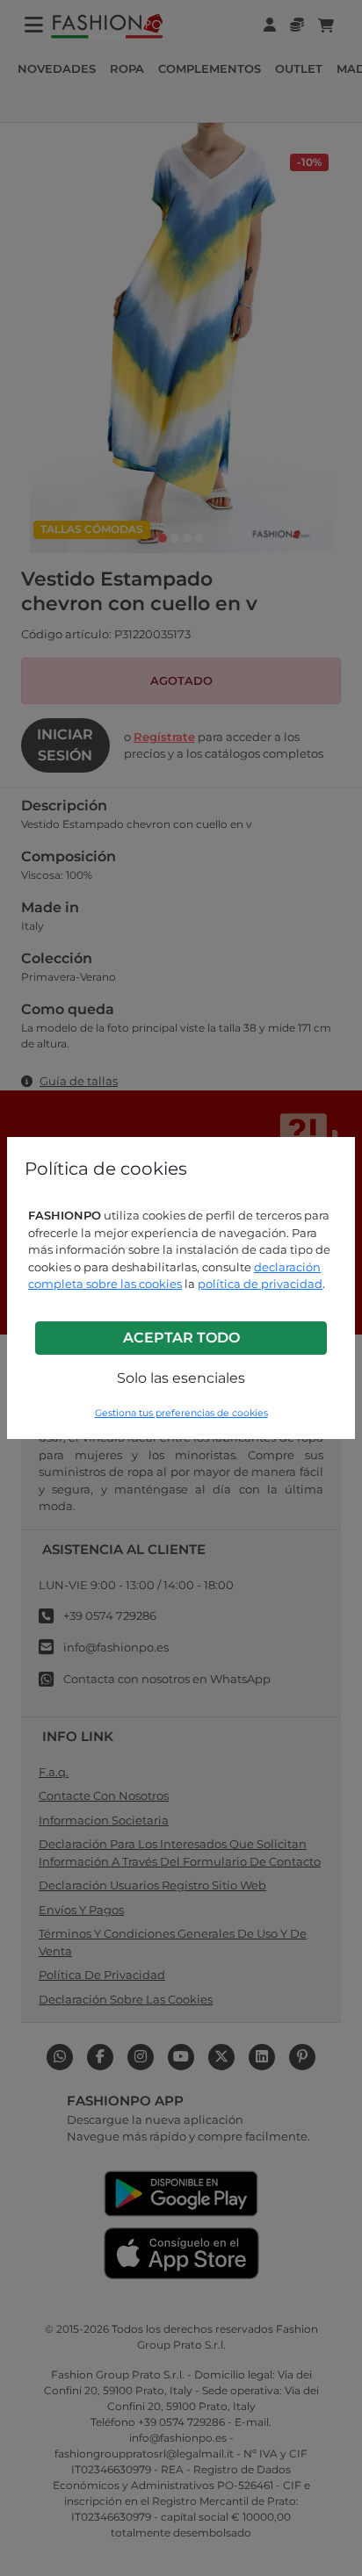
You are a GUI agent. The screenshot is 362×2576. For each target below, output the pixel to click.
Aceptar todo (181, 1338)
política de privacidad (260, 1284)
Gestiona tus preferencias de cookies (181, 1413)
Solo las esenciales (181, 1378)
